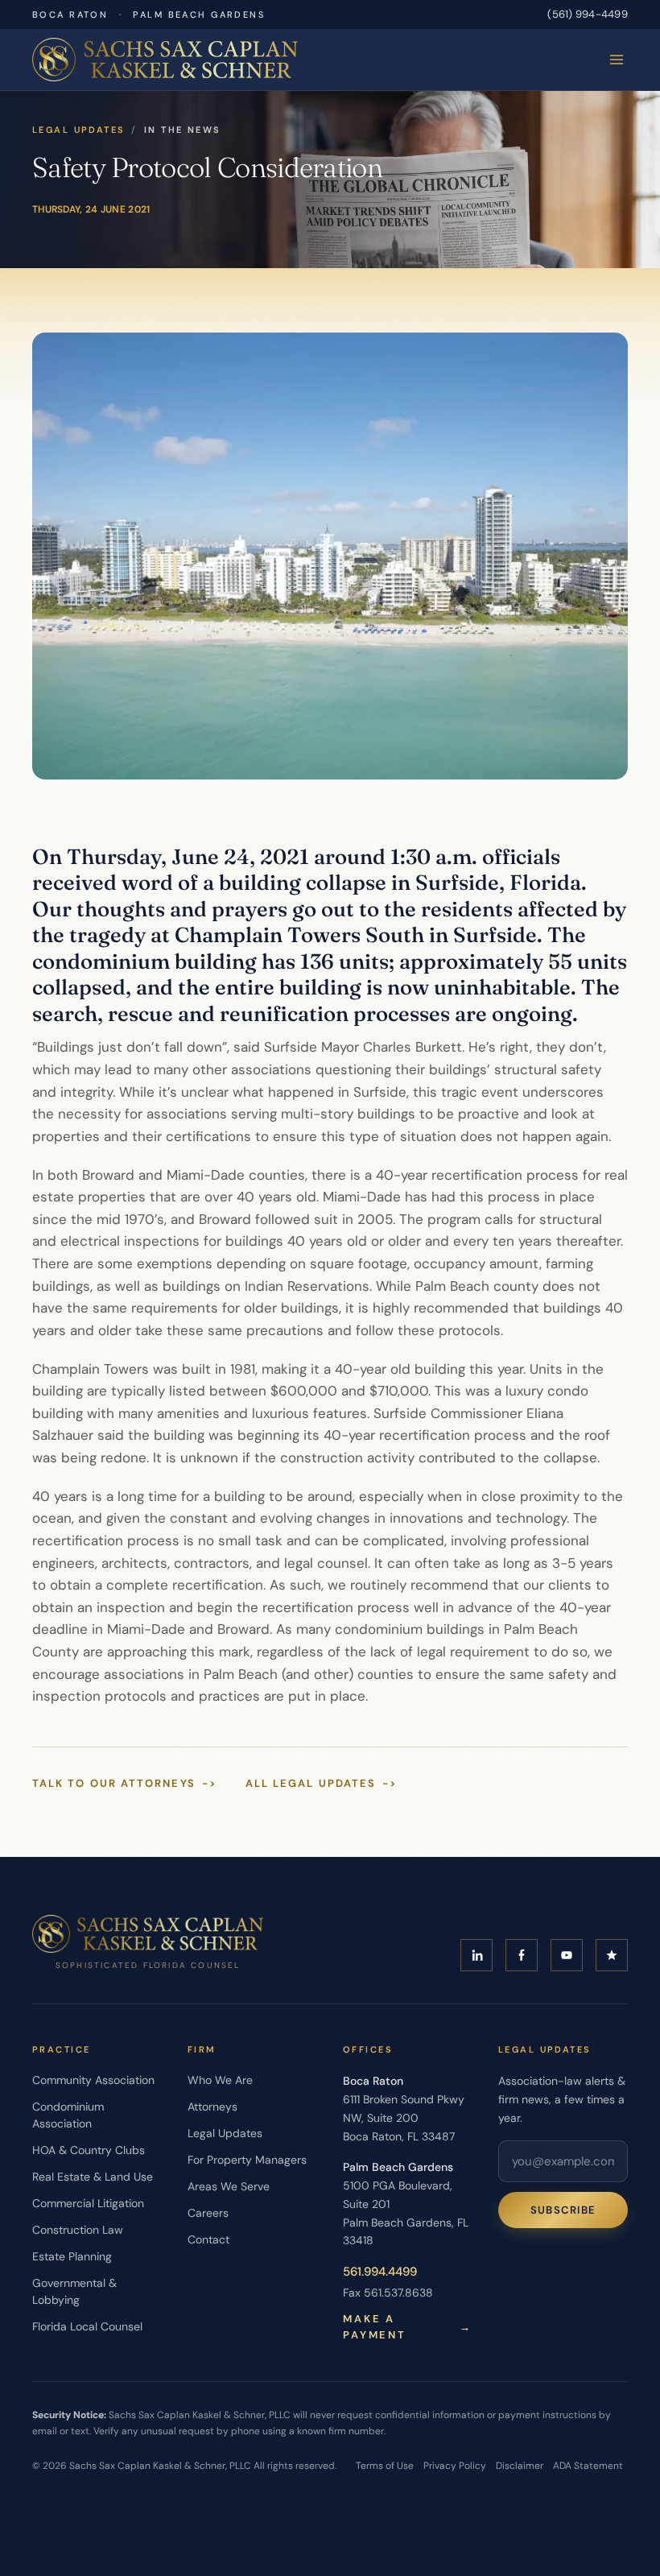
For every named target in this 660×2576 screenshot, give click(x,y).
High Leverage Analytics (295, 2504)
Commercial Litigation (88, 2203)
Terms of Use (385, 2466)
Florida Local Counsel (87, 2326)
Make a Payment (408, 2327)
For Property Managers (247, 2160)
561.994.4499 (380, 2272)
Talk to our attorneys (124, 1783)
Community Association (93, 2080)
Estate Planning (72, 2256)
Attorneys (212, 2107)
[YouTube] (567, 1955)
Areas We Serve (229, 2186)
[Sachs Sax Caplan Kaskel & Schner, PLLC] (165, 60)
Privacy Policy (455, 2466)
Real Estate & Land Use (93, 2177)
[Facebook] (522, 1955)
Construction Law (78, 2230)
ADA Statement (588, 2466)
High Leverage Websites (124, 2504)
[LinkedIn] (476, 1955)
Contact (208, 2239)
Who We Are (220, 2080)
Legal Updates (78, 130)
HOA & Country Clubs (89, 2150)
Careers (208, 2213)
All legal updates (322, 1783)
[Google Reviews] (612, 1955)
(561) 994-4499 (588, 14)
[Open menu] (617, 60)
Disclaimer (520, 2466)
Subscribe (563, 2210)
